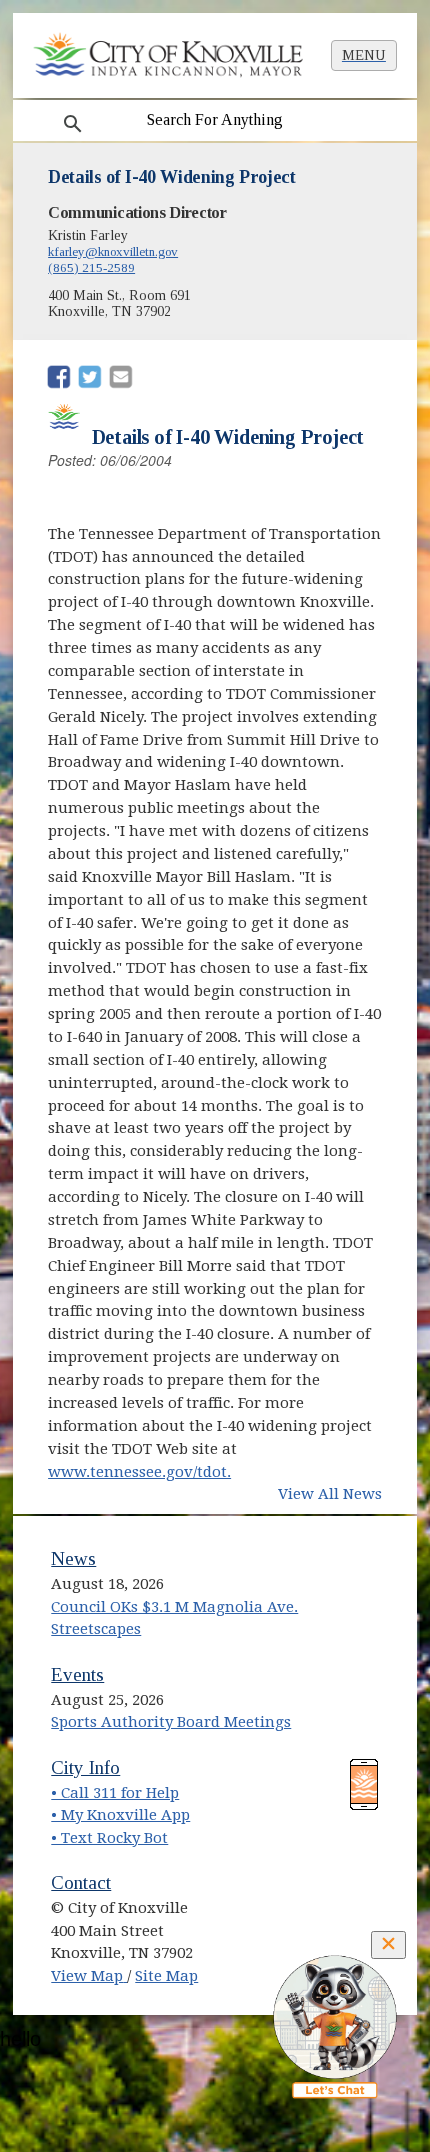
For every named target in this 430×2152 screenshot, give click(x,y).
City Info (85, 1767)
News (73, 1558)
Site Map (166, 1976)
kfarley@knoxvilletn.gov (113, 251)
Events (77, 1674)
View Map (89, 1976)
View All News (330, 1494)
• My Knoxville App (120, 1815)
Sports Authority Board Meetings (171, 1722)
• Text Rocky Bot (109, 1838)
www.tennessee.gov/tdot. (139, 1472)
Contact (81, 1882)
